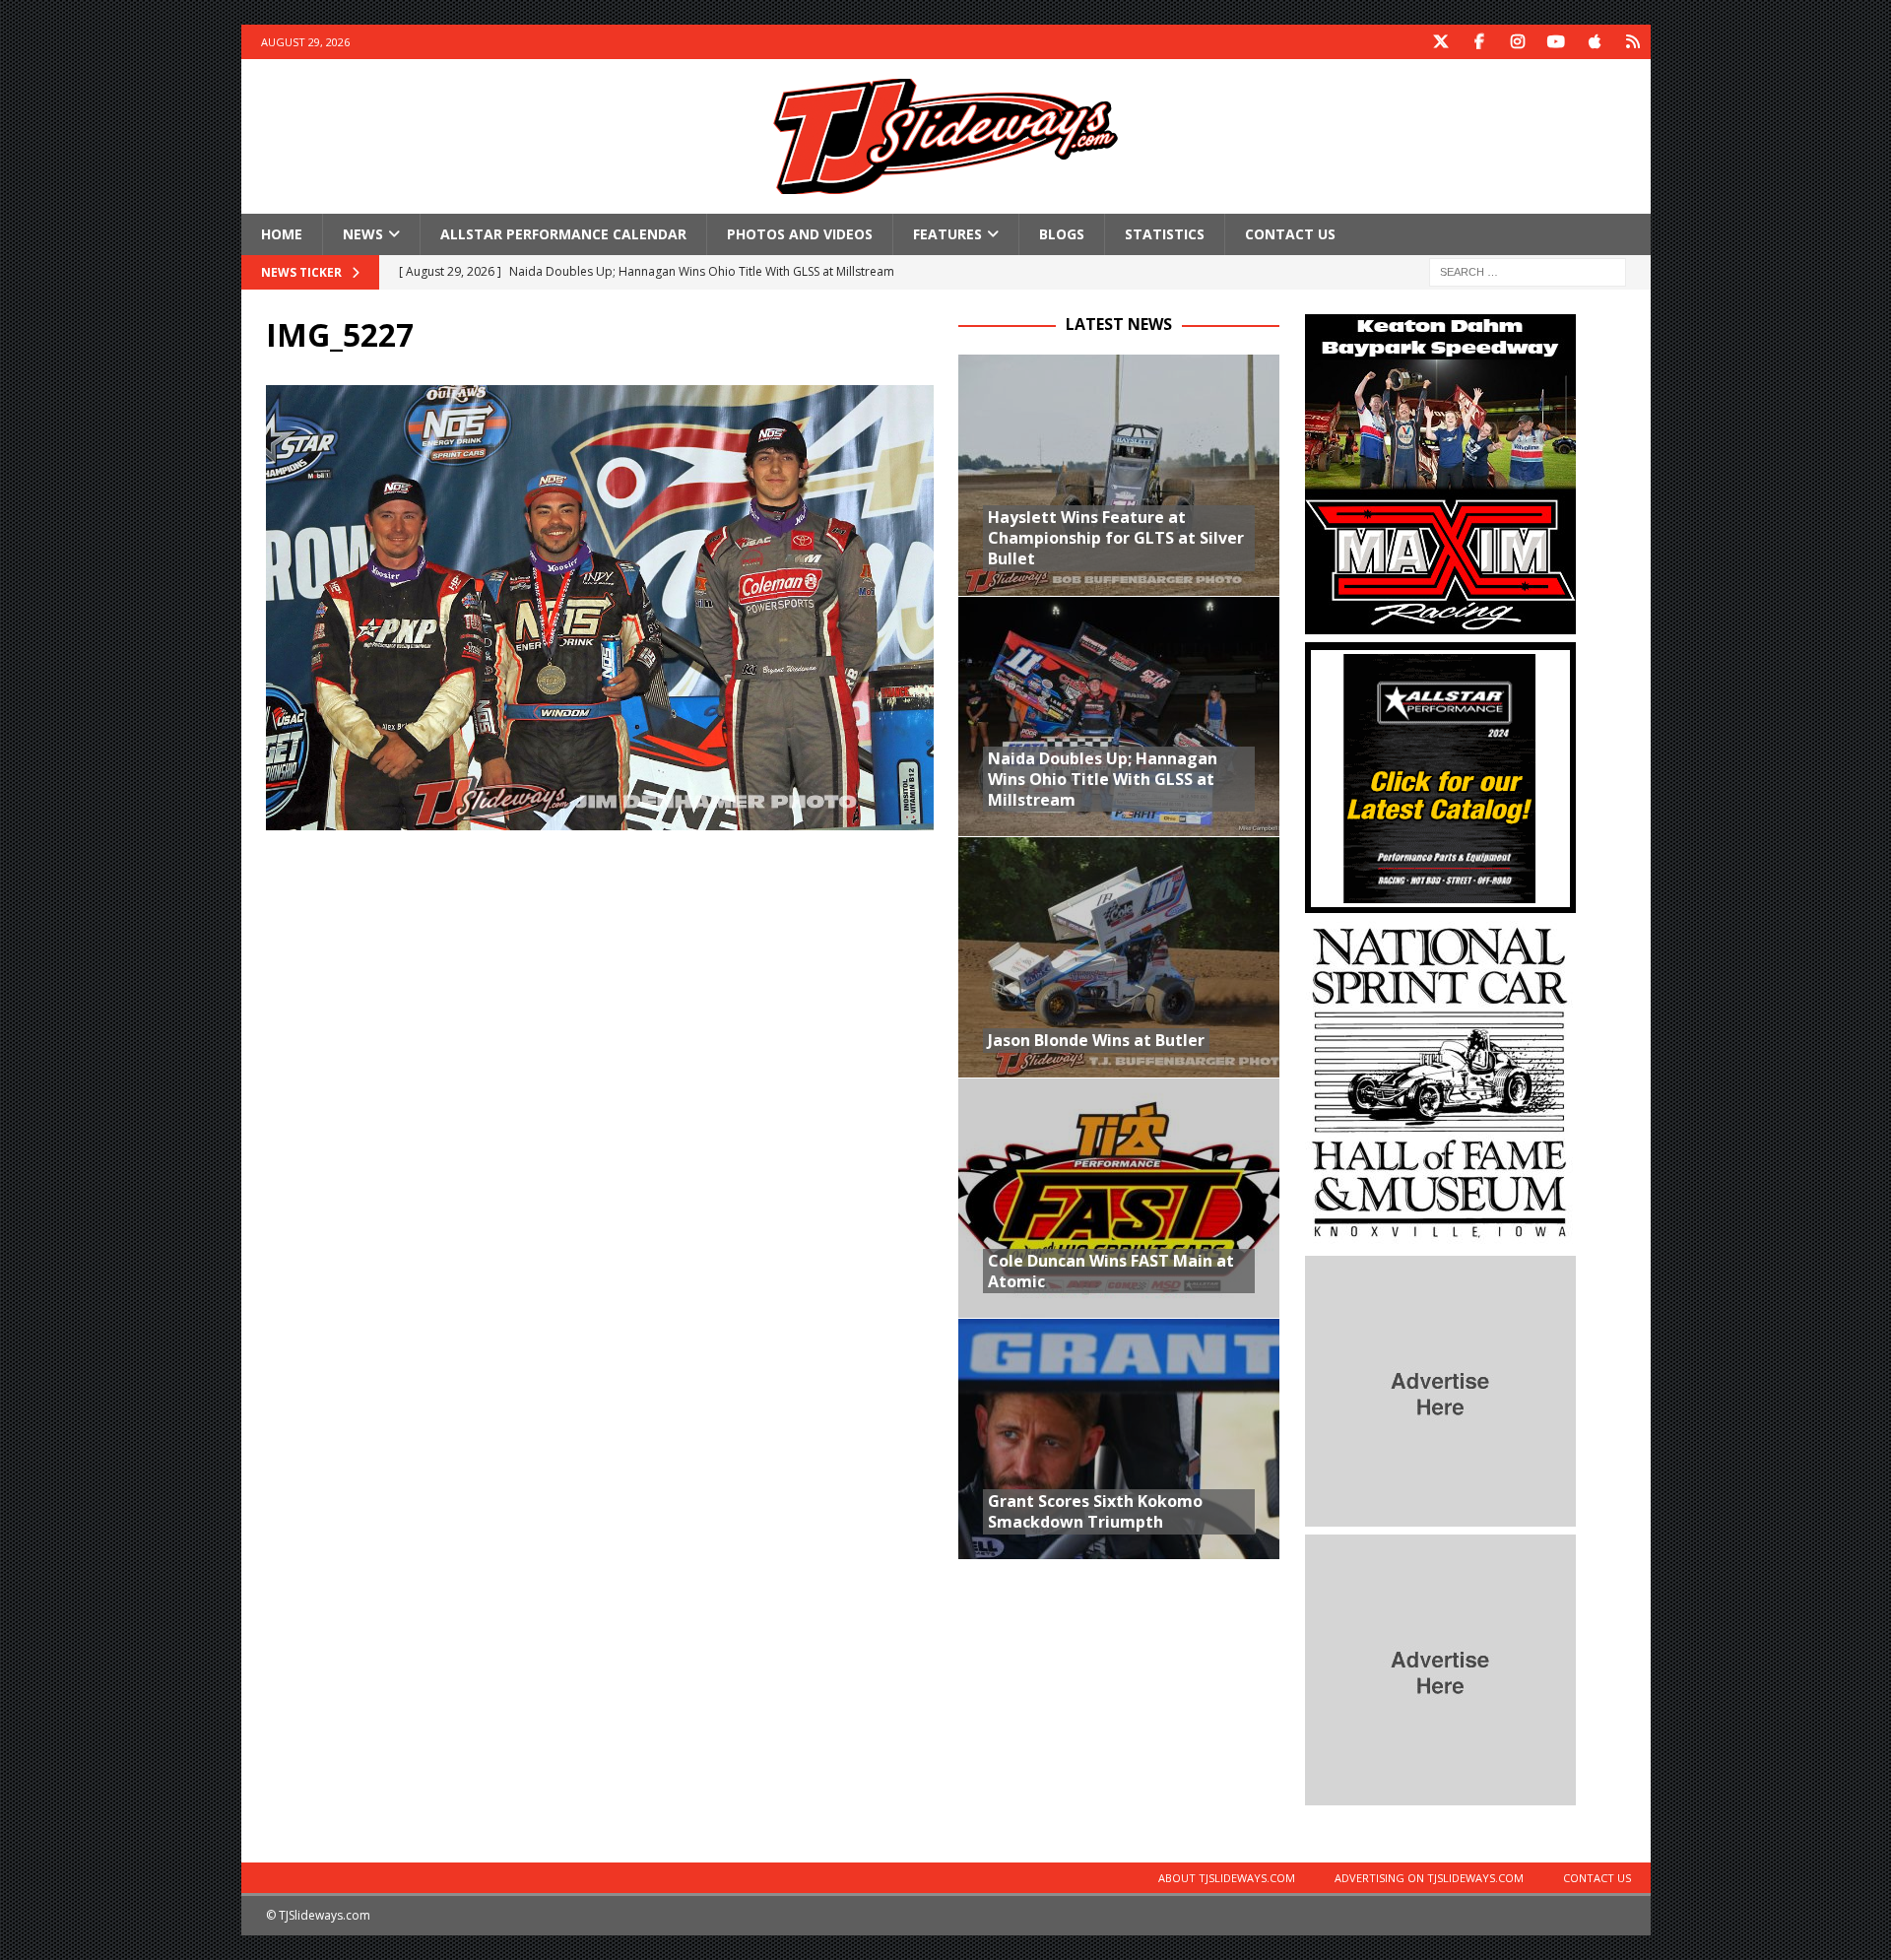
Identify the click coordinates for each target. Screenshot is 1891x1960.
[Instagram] (1518, 42)
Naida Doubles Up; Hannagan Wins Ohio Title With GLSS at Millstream (1103, 779)
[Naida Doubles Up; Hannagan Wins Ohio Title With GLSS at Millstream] (1119, 717)
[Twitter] (1441, 42)
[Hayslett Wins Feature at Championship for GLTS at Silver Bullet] (1119, 475)
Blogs (1062, 234)
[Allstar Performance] (1440, 902)
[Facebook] (1480, 42)
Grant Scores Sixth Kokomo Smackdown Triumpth (1095, 1511)
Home (282, 234)
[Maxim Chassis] (1440, 623)
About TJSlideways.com (1227, 1878)
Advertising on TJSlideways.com (1429, 1878)
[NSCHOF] (1440, 1237)
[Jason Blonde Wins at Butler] (1119, 957)
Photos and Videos (800, 234)
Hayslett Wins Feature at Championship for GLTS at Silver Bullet (1116, 538)
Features (947, 234)
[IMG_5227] (600, 819)
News (363, 234)
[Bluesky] (1633, 42)
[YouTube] (1557, 42)
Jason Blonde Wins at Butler (1096, 1040)
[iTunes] (1595, 42)
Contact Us (1290, 234)
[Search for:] (1528, 271)
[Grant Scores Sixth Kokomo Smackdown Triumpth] (1119, 1438)
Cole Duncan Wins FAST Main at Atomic (1111, 1271)
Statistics (1165, 234)
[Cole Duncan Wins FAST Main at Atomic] (1119, 1198)
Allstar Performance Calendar (563, 234)
